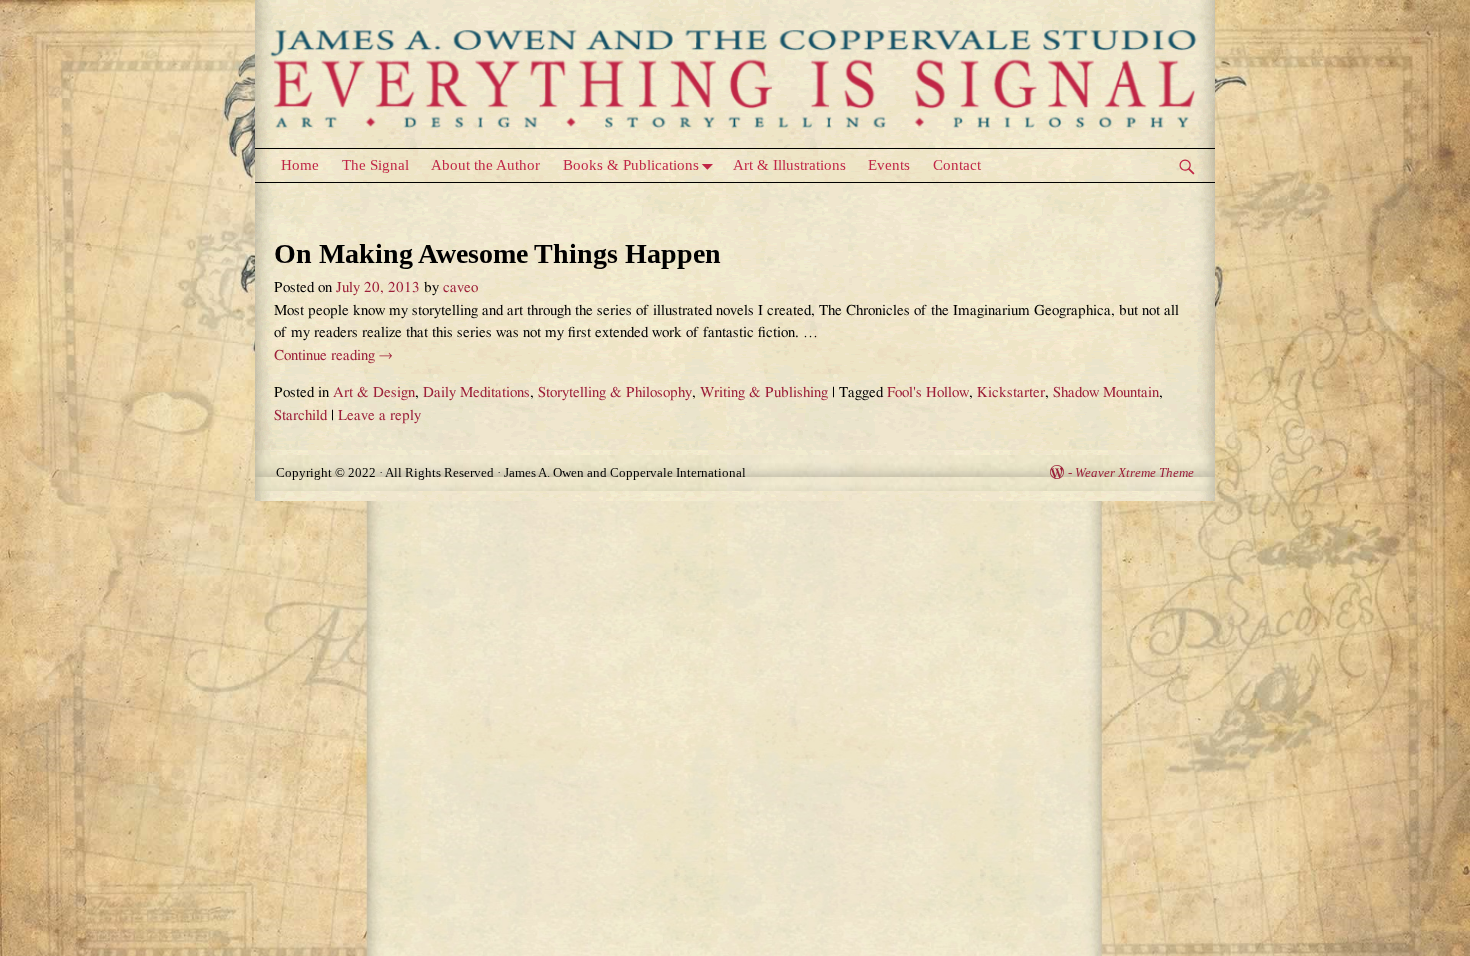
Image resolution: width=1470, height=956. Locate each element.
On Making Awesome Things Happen (497, 253)
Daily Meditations (476, 392)
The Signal (375, 165)
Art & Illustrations (789, 165)
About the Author (485, 165)
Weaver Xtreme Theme (1134, 472)
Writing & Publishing (764, 392)
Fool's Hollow (928, 392)
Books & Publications (631, 165)
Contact (957, 165)
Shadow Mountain (1106, 392)
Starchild (300, 415)
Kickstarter (1011, 392)
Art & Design (374, 392)
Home (300, 165)
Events (889, 165)
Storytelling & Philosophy (615, 392)
